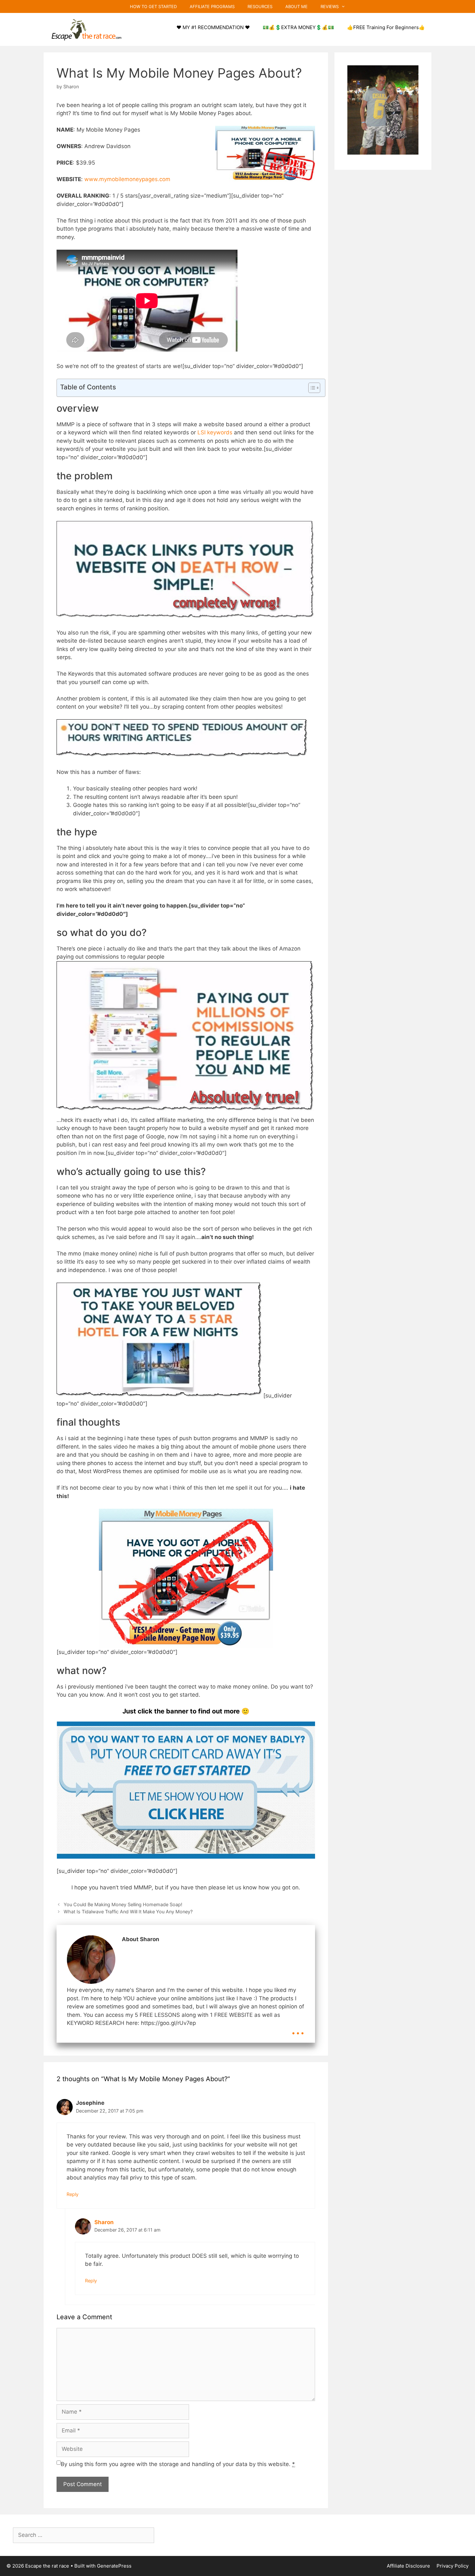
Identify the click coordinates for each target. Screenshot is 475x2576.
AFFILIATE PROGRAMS (212, 6)
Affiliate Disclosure (408, 2566)
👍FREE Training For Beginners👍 (386, 27)
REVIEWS (330, 6)
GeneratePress (114, 2566)
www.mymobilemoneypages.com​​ (127, 179)
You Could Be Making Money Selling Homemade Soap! (123, 1904)
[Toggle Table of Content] (311, 388)
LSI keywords (215, 432)
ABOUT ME (296, 6)
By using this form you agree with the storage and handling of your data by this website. (178, 2464)
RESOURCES (260, 6)
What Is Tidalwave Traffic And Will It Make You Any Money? (128, 1912)
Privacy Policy (453, 2566)
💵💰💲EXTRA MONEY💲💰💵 (298, 27)
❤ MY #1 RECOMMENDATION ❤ (213, 27)
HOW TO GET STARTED (153, 6)
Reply (73, 2194)
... (298, 2028)
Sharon (104, 2222)
